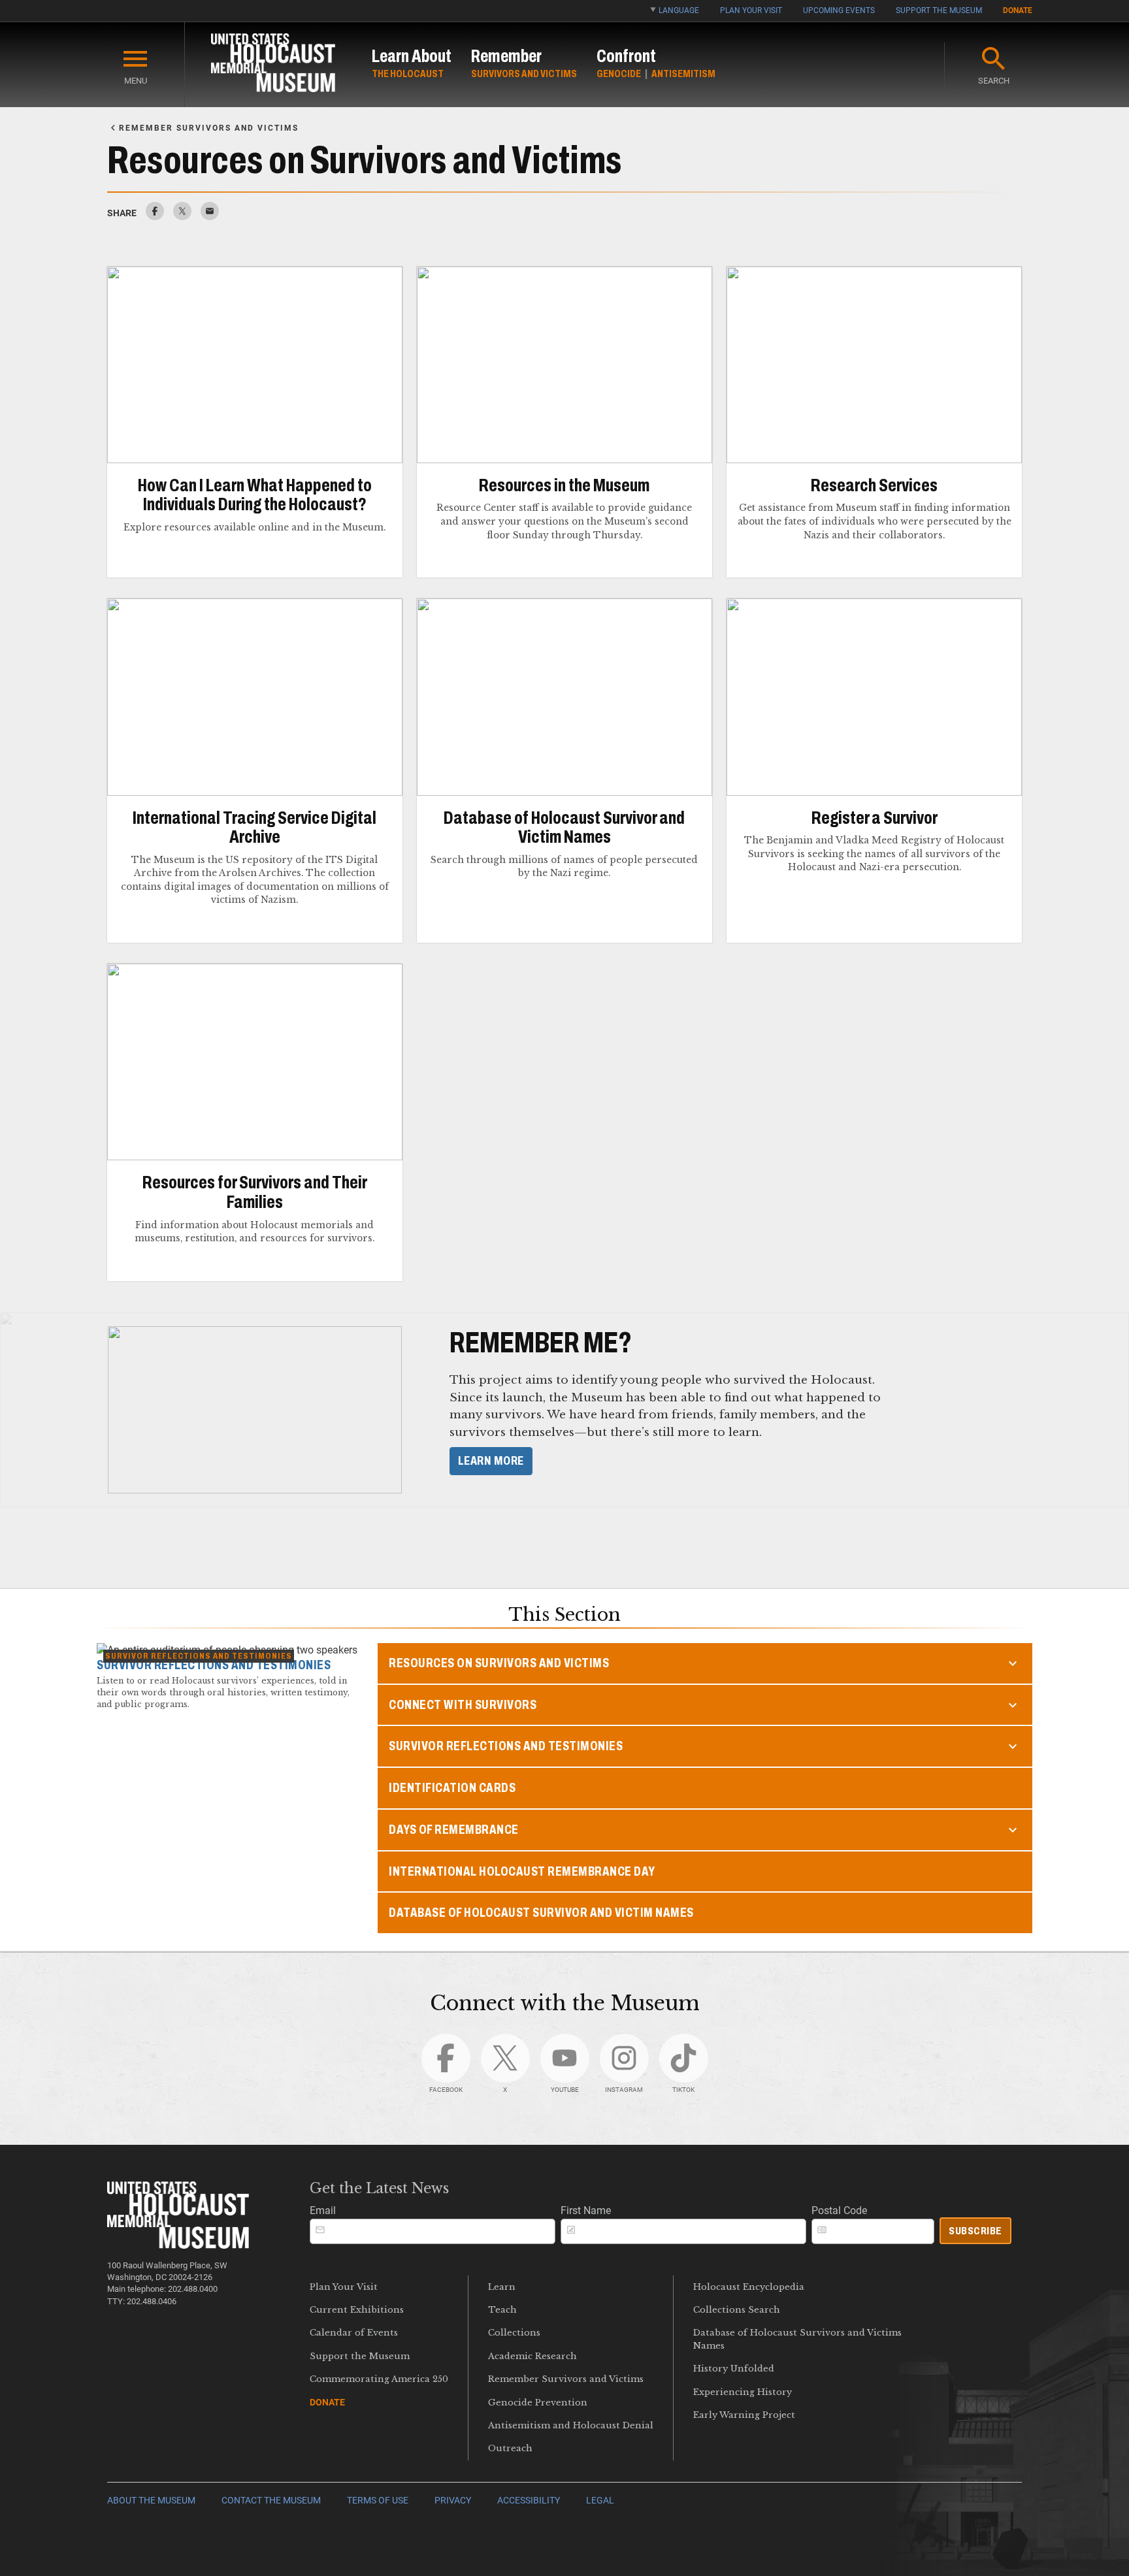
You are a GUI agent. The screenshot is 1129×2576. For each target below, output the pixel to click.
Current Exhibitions (357, 2310)
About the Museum (151, 2501)
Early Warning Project (744, 2415)
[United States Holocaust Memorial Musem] (178, 2245)
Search (994, 81)
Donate (1018, 10)
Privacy (453, 2501)
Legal (600, 2501)
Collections (514, 2333)
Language (679, 10)
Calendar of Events (354, 2333)
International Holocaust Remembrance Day (522, 1871)
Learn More (491, 1461)
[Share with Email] (210, 217)
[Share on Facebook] (155, 217)
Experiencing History (743, 2392)
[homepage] (273, 65)
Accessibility (529, 2501)
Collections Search (737, 2310)
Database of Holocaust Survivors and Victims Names (797, 2339)
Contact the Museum (271, 2501)
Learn (502, 2287)
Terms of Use (378, 2501)
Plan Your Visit (751, 10)
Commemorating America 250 (379, 2379)
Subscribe (975, 2231)
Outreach (510, 2448)
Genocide (619, 73)
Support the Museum (939, 10)
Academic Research (532, 2356)
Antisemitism (683, 73)
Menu (136, 81)
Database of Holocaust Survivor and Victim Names (541, 1913)
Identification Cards (452, 1788)
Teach (502, 2310)
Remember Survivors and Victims (566, 2379)
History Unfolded (734, 2369)
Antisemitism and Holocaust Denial (571, 2425)
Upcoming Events (839, 10)
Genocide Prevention (538, 2403)
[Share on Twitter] (182, 217)
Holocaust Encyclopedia (749, 2287)
